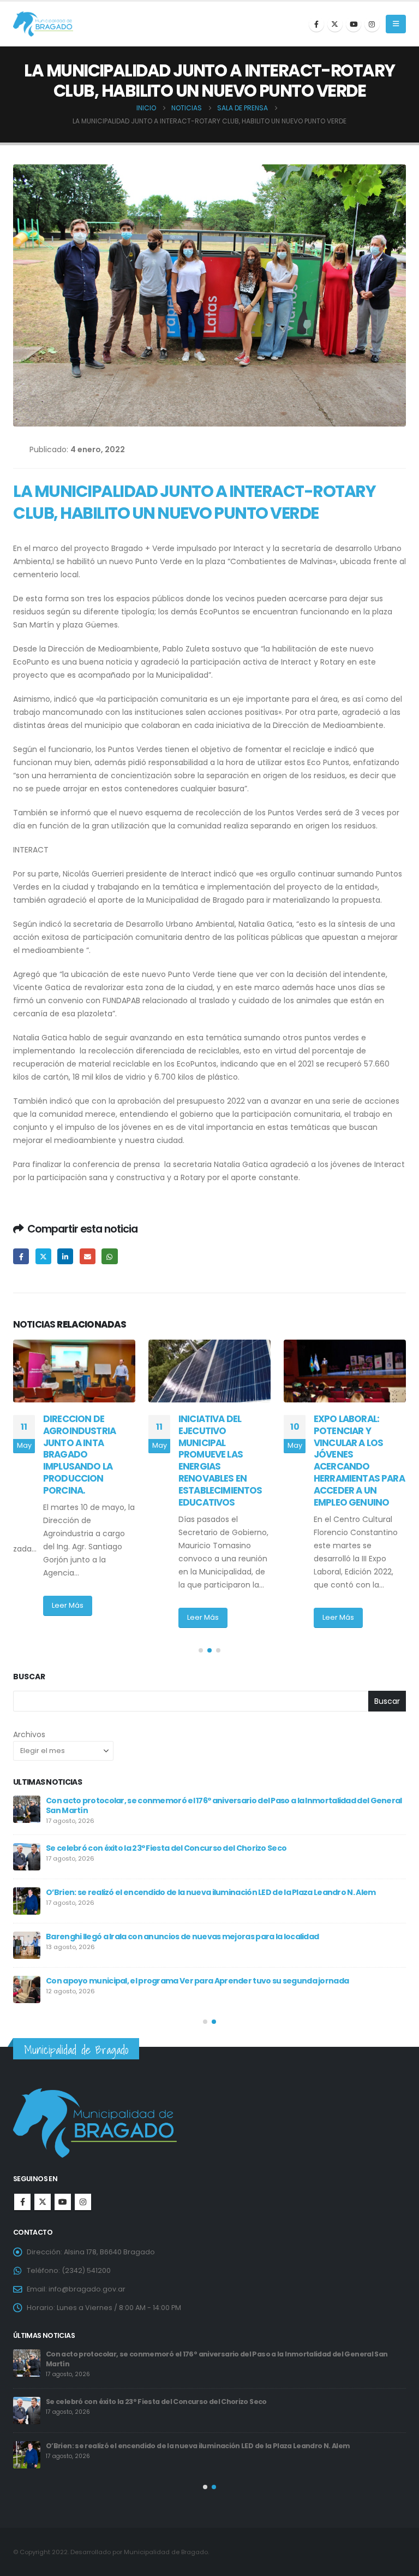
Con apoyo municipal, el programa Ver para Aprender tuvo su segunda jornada (184, 2398)
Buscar (29, 1677)
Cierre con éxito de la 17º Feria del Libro (119, 1845)
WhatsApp (109, 1256)
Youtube (63, 2202)
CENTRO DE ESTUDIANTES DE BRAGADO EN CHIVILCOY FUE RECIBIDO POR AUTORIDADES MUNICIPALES (349, 1455)
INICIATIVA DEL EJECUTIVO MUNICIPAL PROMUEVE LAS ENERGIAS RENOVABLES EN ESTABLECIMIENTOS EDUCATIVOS (85, 1461)
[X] (335, 24)
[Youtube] (354, 24)
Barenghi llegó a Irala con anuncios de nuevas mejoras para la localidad (171, 2354)
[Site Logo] (43, 24)
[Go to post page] (74, 1371)
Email (88, 1256)
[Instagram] (372, 24)
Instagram (83, 2202)
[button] (396, 24)
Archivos (29, 1734)
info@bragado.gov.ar (87, 2289)
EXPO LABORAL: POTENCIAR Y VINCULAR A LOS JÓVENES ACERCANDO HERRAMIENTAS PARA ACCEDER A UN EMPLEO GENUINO (224, 1461)
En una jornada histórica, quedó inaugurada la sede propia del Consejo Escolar (195, 1801)
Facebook (21, 1256)
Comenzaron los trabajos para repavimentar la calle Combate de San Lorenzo (196, 1889)
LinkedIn (65, 1256)
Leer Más (68, 1617)
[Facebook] (316, 24)
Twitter (43, 1256)
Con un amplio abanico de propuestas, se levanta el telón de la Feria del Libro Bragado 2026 (220, 1977)
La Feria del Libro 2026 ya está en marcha (124, 1933)
